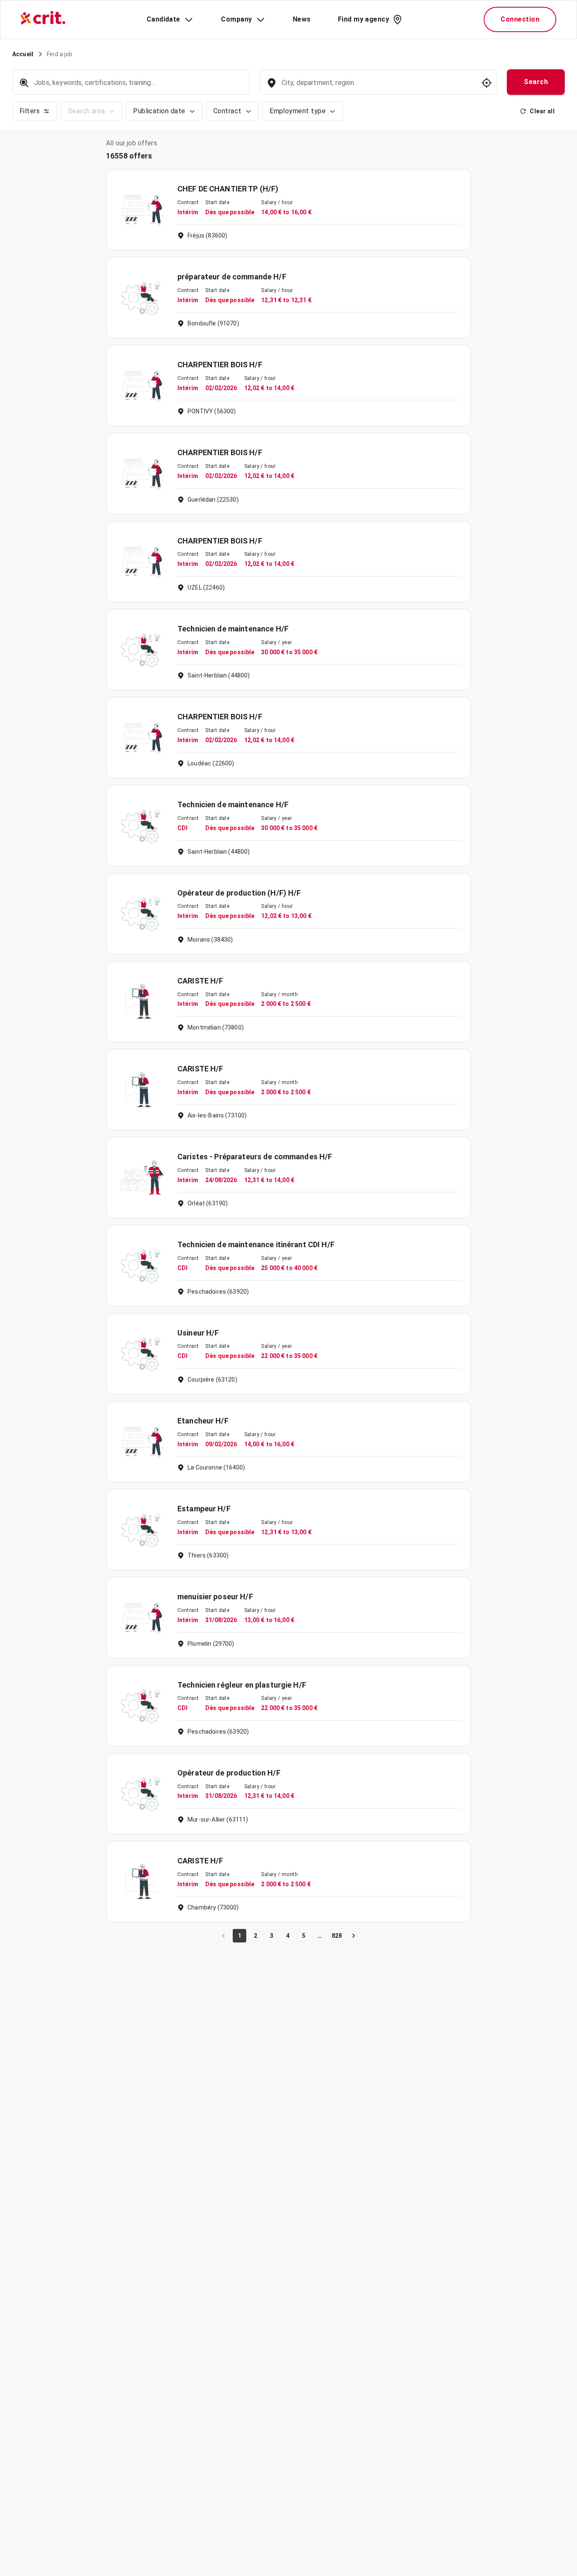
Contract (227, 111)
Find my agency (363, 19)
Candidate (163, 19)
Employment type (298, 111)
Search (536, 82)
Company (236, 19)
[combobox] (377, 87)
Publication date (159, 111)
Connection (520, 19)
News (302, 19)
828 (337, 1936)
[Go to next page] (354, 1936)
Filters (30, 111)
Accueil (23, 54)
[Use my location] (487, 83)
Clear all (542, 111)
